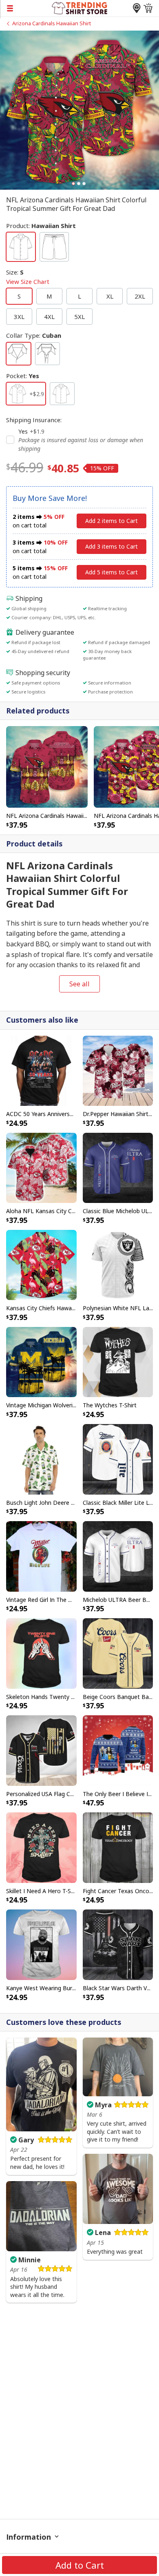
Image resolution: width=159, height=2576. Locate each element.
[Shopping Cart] (148, 8)
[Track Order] (137, 8)
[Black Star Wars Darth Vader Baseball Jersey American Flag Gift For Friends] (118, 1944)
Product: (41, 226)
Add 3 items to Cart (112, 546)
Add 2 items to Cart (112, 521)
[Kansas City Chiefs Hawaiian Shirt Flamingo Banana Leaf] (41, 1264)
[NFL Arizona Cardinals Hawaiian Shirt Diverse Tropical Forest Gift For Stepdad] (47, 766)
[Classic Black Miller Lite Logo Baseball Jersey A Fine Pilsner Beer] (118, 1459)
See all (79, 984)
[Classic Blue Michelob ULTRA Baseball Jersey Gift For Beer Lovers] (118, 1167)
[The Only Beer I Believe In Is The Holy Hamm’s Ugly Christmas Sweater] (118, 1750)
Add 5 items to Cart (112, 572)
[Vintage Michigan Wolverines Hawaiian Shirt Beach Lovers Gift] (41, 1361)
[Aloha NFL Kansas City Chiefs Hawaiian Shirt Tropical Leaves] (41, 1167)
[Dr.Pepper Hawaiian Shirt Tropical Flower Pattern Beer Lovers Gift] (118, 1070)
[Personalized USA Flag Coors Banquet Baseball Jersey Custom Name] (41, 1750)
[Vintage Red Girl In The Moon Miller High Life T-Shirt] (41, 1556)
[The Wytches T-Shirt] (118, 1361)
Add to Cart (80, 2565)
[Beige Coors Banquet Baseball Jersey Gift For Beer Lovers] (118, 1653)
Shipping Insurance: (34, 420)
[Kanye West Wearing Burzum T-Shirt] (41, 1944)
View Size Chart (28, 281)
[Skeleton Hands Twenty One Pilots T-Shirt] (41, 1653)
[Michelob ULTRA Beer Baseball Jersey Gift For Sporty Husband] (118, 1556)
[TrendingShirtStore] (80, 7)
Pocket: (23, 376)
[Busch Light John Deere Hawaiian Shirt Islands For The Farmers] (41, 1459)
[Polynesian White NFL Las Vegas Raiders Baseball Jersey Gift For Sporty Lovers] (118, 1264)
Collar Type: (34, 335)
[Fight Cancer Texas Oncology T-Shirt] (118, 1847)
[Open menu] (26, 8)
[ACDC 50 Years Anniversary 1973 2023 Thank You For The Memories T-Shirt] (41, 1070)
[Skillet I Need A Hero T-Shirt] (41, 1847)
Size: (28, 277)
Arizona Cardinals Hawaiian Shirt (52, 23)
